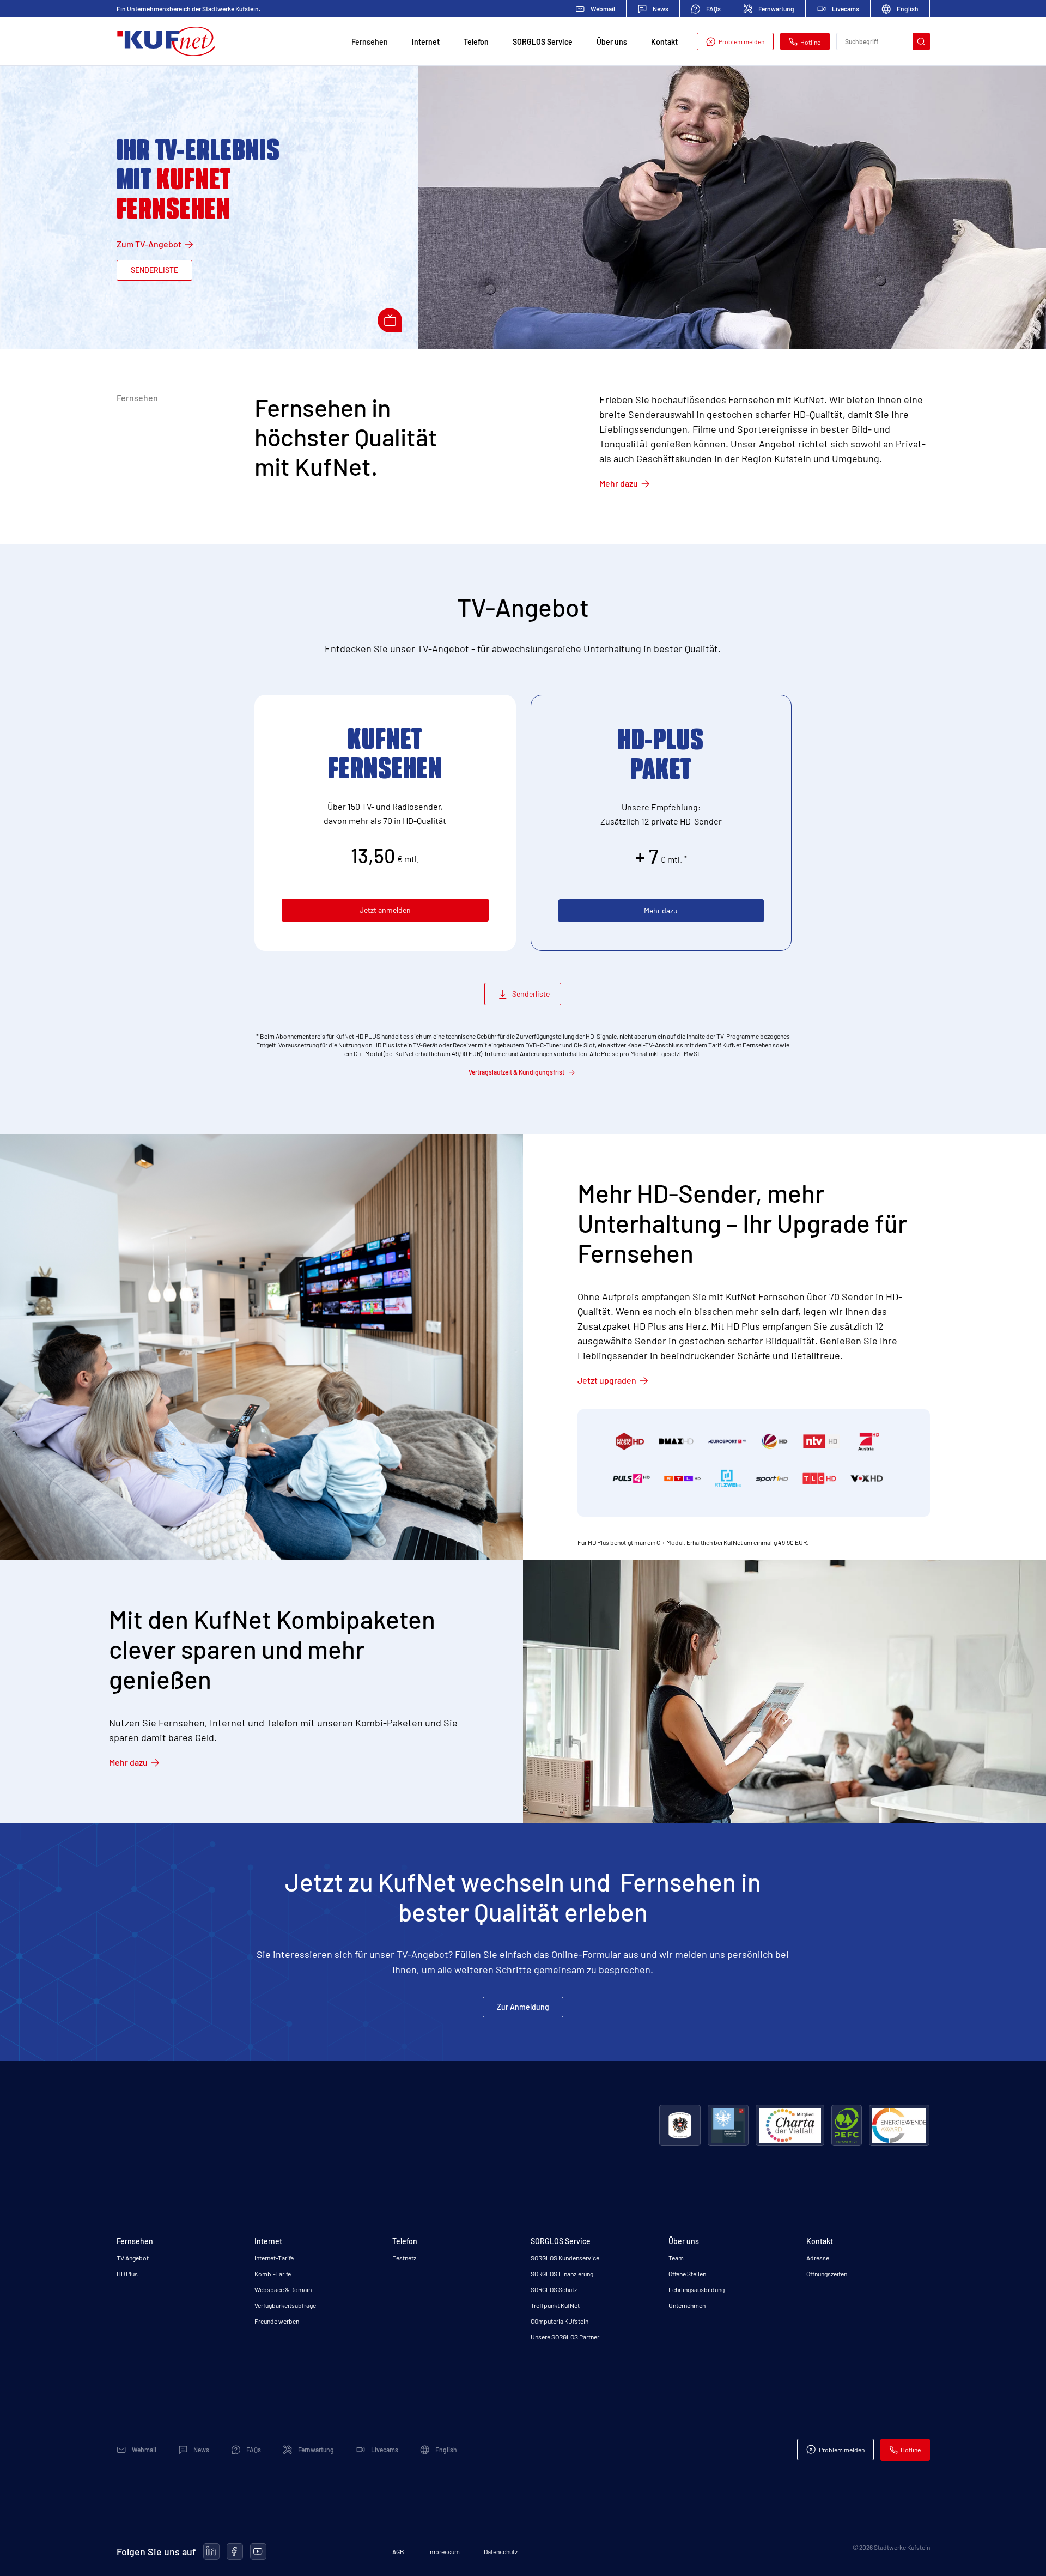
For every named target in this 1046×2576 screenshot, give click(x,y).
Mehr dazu (619, 483)
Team (676, 2258)
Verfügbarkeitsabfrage (285, 2305)
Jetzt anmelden (385, 910)
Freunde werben (277, 2321)
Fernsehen (370, 42)
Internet (426, 42)
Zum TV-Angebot (149, 244)
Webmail (603, 9)
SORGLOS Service (543, 42)
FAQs (713, 9)
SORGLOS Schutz (554, 2289)
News (661, 9)
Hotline (810, 42)
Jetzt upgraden (607, 1380)
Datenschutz (501, 2551)
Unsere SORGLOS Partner (565, 2337)
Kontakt (664, 42)
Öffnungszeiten (827, 2274)
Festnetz (404, 2258)
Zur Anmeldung (523, 2007)
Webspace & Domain (283, 2289)
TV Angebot (133, 2258)
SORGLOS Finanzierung (562, 2274)
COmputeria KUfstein (560, 2321)
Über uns (612, 42)
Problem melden (741, 41)
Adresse (818, 2258)
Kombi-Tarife (273, 2274)
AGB (398, 2551)
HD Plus (127, 2274)
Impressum (444, 2551)
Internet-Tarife (274, 2258)
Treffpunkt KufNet (555, 2305)
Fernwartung (776, 9)
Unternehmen (687, 2305)
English (908, 9)
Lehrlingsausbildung (697, 2289)
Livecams (846, 9)
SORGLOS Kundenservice (565, 2258)
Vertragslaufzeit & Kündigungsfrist (516, 1072)
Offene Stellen (687, 2274)
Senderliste (154, 270)
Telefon (476, 42)
